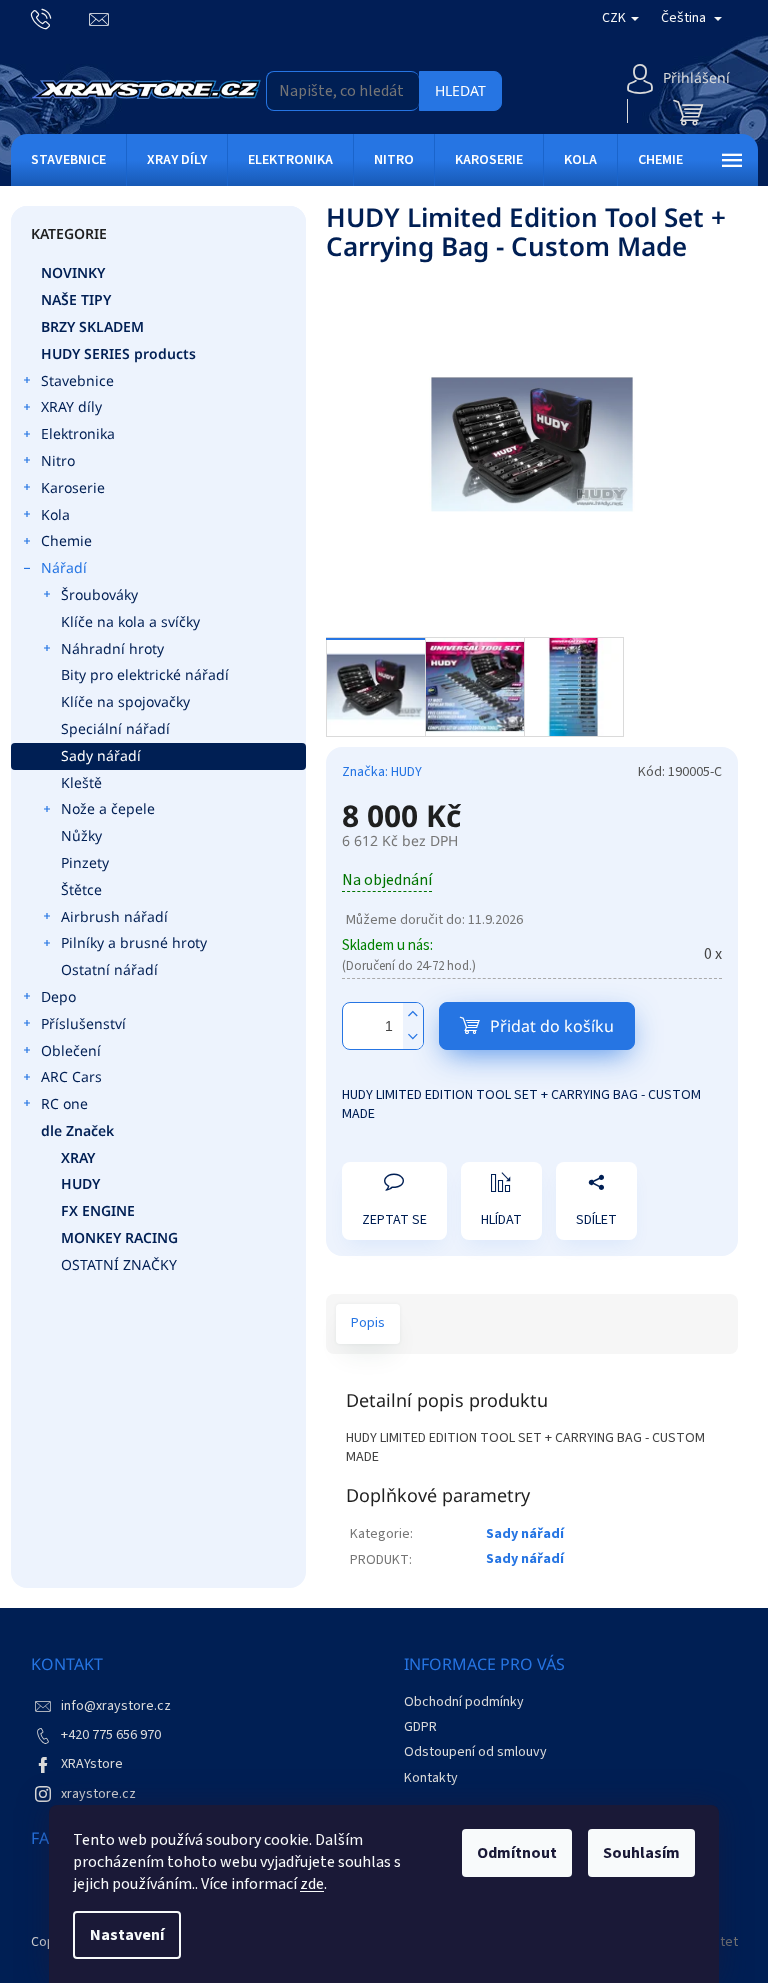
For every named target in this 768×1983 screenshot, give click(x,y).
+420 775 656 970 (111, 1735)
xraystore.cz (98, 1794)
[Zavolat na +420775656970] (60, 18)
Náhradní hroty (112, 648)
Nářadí (64, 567)
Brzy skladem (92, 326)
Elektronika (78, 433)
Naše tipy (76, 299)
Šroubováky (99, 594)
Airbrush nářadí (114, 916)
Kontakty (431, 1778)
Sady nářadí (101, 755)
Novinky (73, 272)
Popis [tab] (368, 1323)
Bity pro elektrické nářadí (145, 674)
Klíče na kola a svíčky (130, 621)
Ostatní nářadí (109, 969)
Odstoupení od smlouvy (475, 1752)
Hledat (460, 90)
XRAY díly (71, 406)
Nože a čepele (108, 808)
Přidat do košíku (552, 1026)
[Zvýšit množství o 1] (413, 1014)
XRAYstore (92, 1764)
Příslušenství (83, 1023)
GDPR (420, 1727)
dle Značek (77, 1130)
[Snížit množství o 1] (413, 1037)
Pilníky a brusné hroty (134, 942)
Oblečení (71, 1050)
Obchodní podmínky (464, 1702)
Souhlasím (641, 1853)
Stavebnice (77, 380)
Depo (58, 996)
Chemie (66, 540)
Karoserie (73, 487)
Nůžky (81, 835)
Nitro (58, 460)
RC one (64, 1103)
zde (312, 1884)
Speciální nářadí (115, 728)
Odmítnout (517, 1853)
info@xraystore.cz (116, 1706)
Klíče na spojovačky (125, 701)
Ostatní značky (119, 1264)
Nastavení (127, 1935)
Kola (55, 514)
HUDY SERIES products (118, 353)
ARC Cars (71, 1076)
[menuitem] (68, 160)
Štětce (81, 889)
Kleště (81, 782)
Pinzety (85, 862)
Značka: (382, 772)
